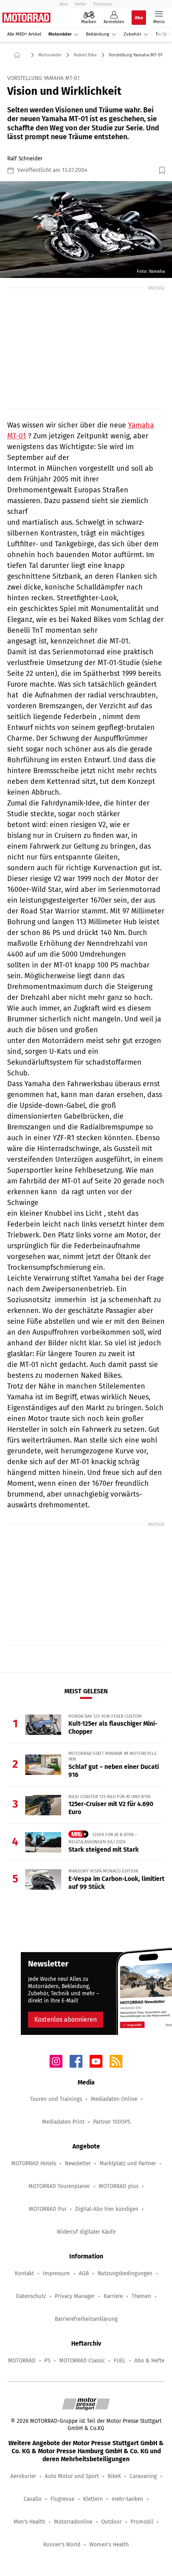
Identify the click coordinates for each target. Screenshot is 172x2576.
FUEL (120, 2361)
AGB (84, 2273)
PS (47, 2361)
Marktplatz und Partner (128, 2163)
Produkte (103, 4)
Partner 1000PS (112, 2122)
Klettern (93, 2499)
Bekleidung (98, 34)
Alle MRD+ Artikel (24, 34)
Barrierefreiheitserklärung (86, 2319)
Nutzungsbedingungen (125, 2273)
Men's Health (29, 2522)
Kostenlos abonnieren (66, 2019)
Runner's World (62, 2545)
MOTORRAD (22, 2361)
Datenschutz (31, 2296)
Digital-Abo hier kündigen (107, 2209)
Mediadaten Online (114, 2099)
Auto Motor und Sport (72, 2476)
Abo (64, 4)
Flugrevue (62, 2499)
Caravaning (143, 2476)
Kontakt (24, 2273)
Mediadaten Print (63, 2122)
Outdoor (111, 2522)
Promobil (142, 2522)
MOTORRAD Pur (48, 2209)
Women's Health (109, 2545)
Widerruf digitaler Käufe (86, 2232)
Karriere (113, 2296)
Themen (141, 2296)
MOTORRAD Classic (82, 2361)
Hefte (80, 4)
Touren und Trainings (56, 2099)
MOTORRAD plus (119, 2186)
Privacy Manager (75, 2296)
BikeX (114, 2476)
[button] (86, 230)
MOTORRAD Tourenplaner (59, 2186)
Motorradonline (73, 2522)
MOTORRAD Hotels (34, 2163)
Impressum (56, 2273)
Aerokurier (23, 2476)
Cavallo (33, 2499)
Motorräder (60, 34)
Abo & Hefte (149, 2361)
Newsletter (78, 2163)
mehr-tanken (127, 2499)
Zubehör (132, 34)
